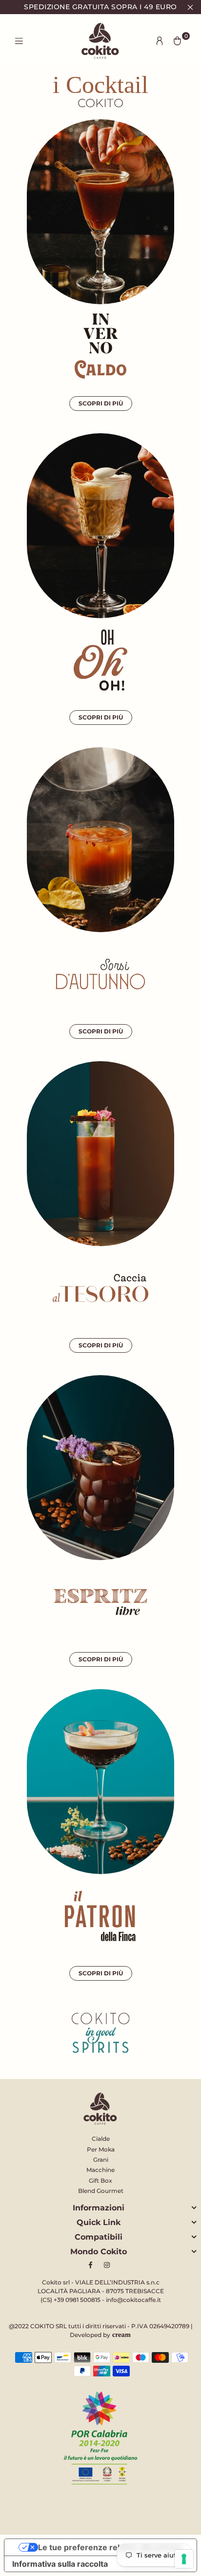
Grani (101, 2160)
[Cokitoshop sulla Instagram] (108, 2265)
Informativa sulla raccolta (60, 2564)
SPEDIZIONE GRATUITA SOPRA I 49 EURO (100, 7)
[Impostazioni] (160, 41)
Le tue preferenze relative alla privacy (110, 2547)
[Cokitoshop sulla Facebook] (93, 2265)
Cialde (101, 2139)
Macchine (100, 2170)
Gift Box (100, 2180)
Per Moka (101, 2149)
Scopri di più (101, 403)
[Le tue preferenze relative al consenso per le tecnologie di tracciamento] (184, 2559)
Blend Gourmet (101, 2191)
